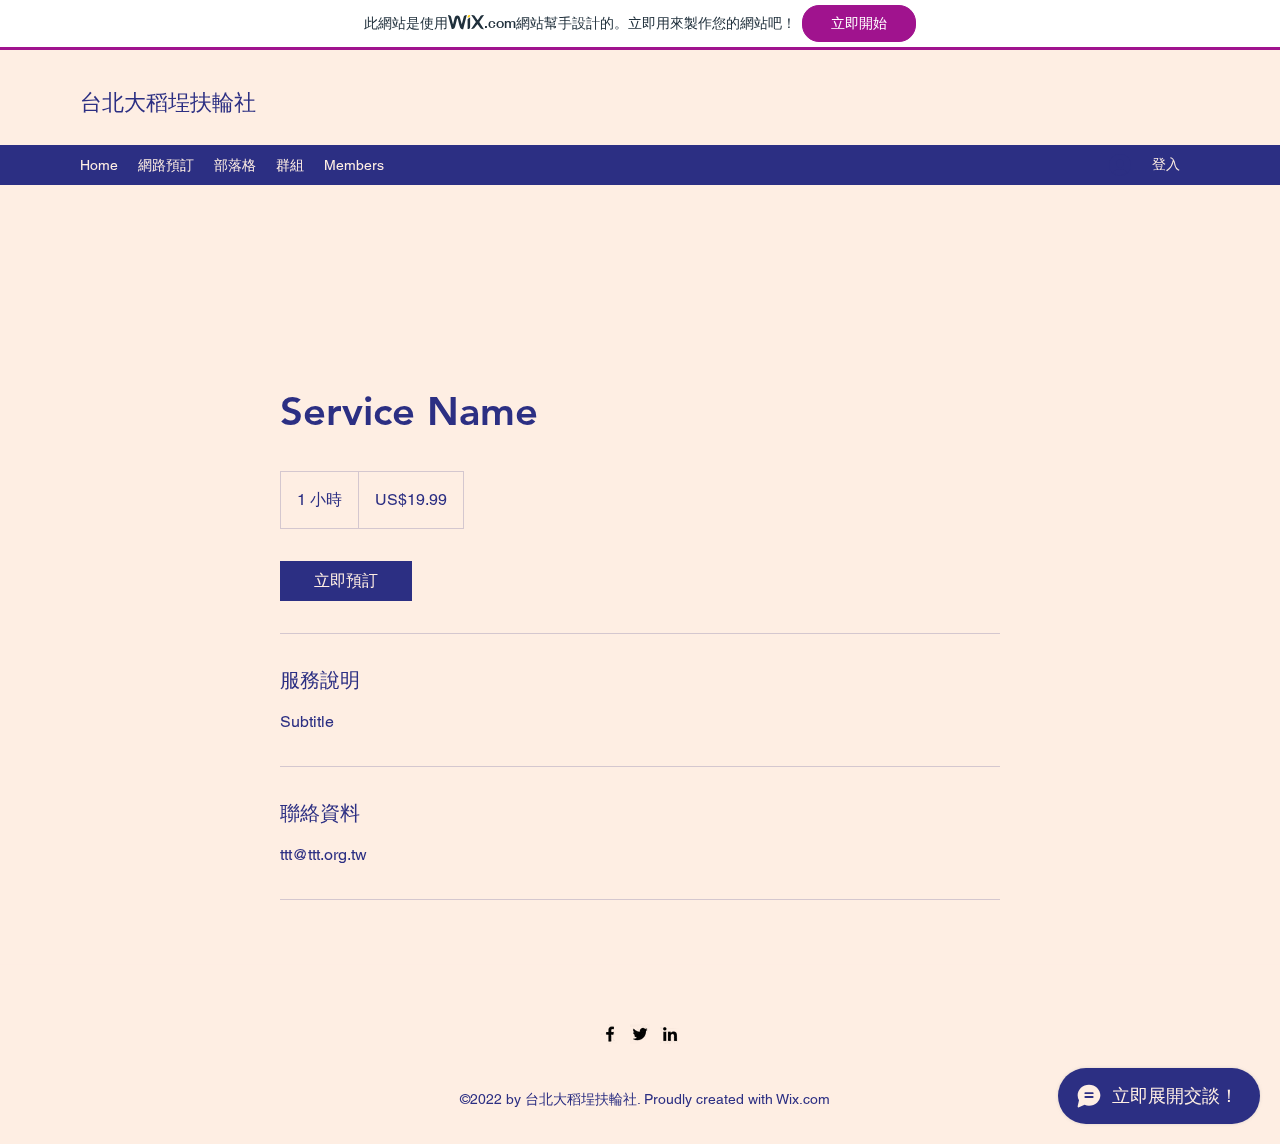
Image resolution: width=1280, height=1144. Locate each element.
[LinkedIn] (670, 1034)
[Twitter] (640, 1034)
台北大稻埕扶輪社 (168, 102)
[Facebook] (610, 1034)
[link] (346, 581)
